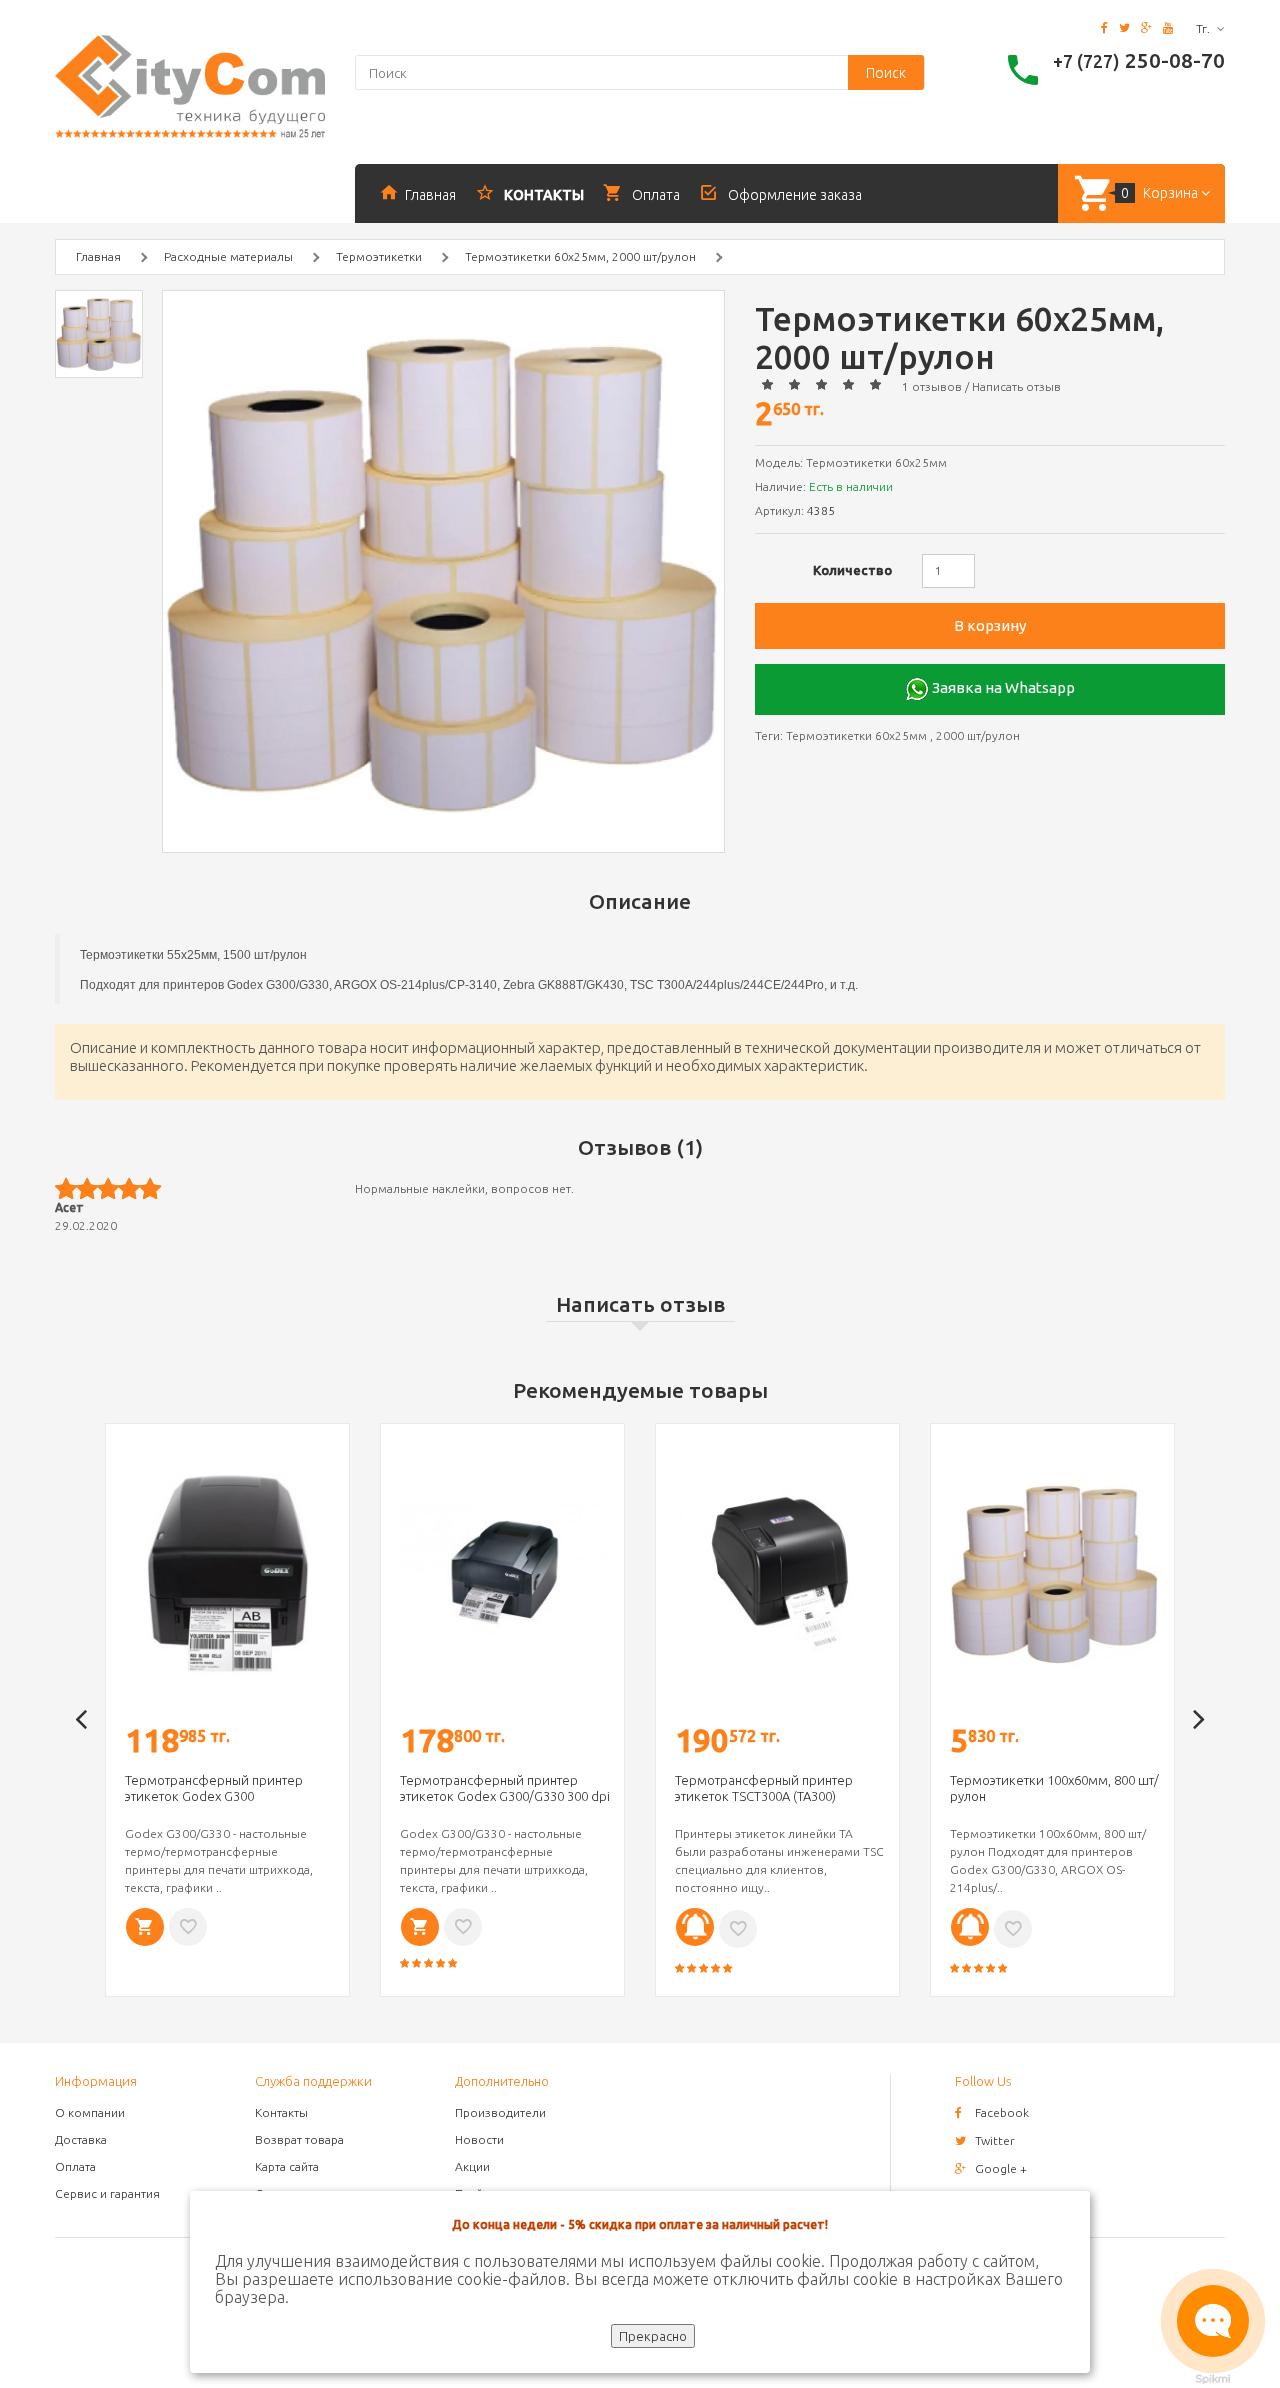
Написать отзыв (1016, 386)
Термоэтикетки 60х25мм (856, 735)
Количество (852, 570)
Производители (500, 2112)
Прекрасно (653, 2336)
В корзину (990, 625)
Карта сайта (287, 2166)
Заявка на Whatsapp (1002, 687)
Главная (98, 256)
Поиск (886, 73)
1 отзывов (932, 386)
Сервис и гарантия (107, 2193)
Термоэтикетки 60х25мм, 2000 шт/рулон (580, 256)
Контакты (281, 2112)
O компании (90, 2112)
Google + (1001, 2168)
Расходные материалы (228, 256)
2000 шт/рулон (978, 735)
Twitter (995, 2140)
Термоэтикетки (379, 256)
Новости (479, 2139)
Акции (472, 2166)
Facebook (1002, 2112)
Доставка (81, 2139)
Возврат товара (299, 2139)
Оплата (75, 2166)
